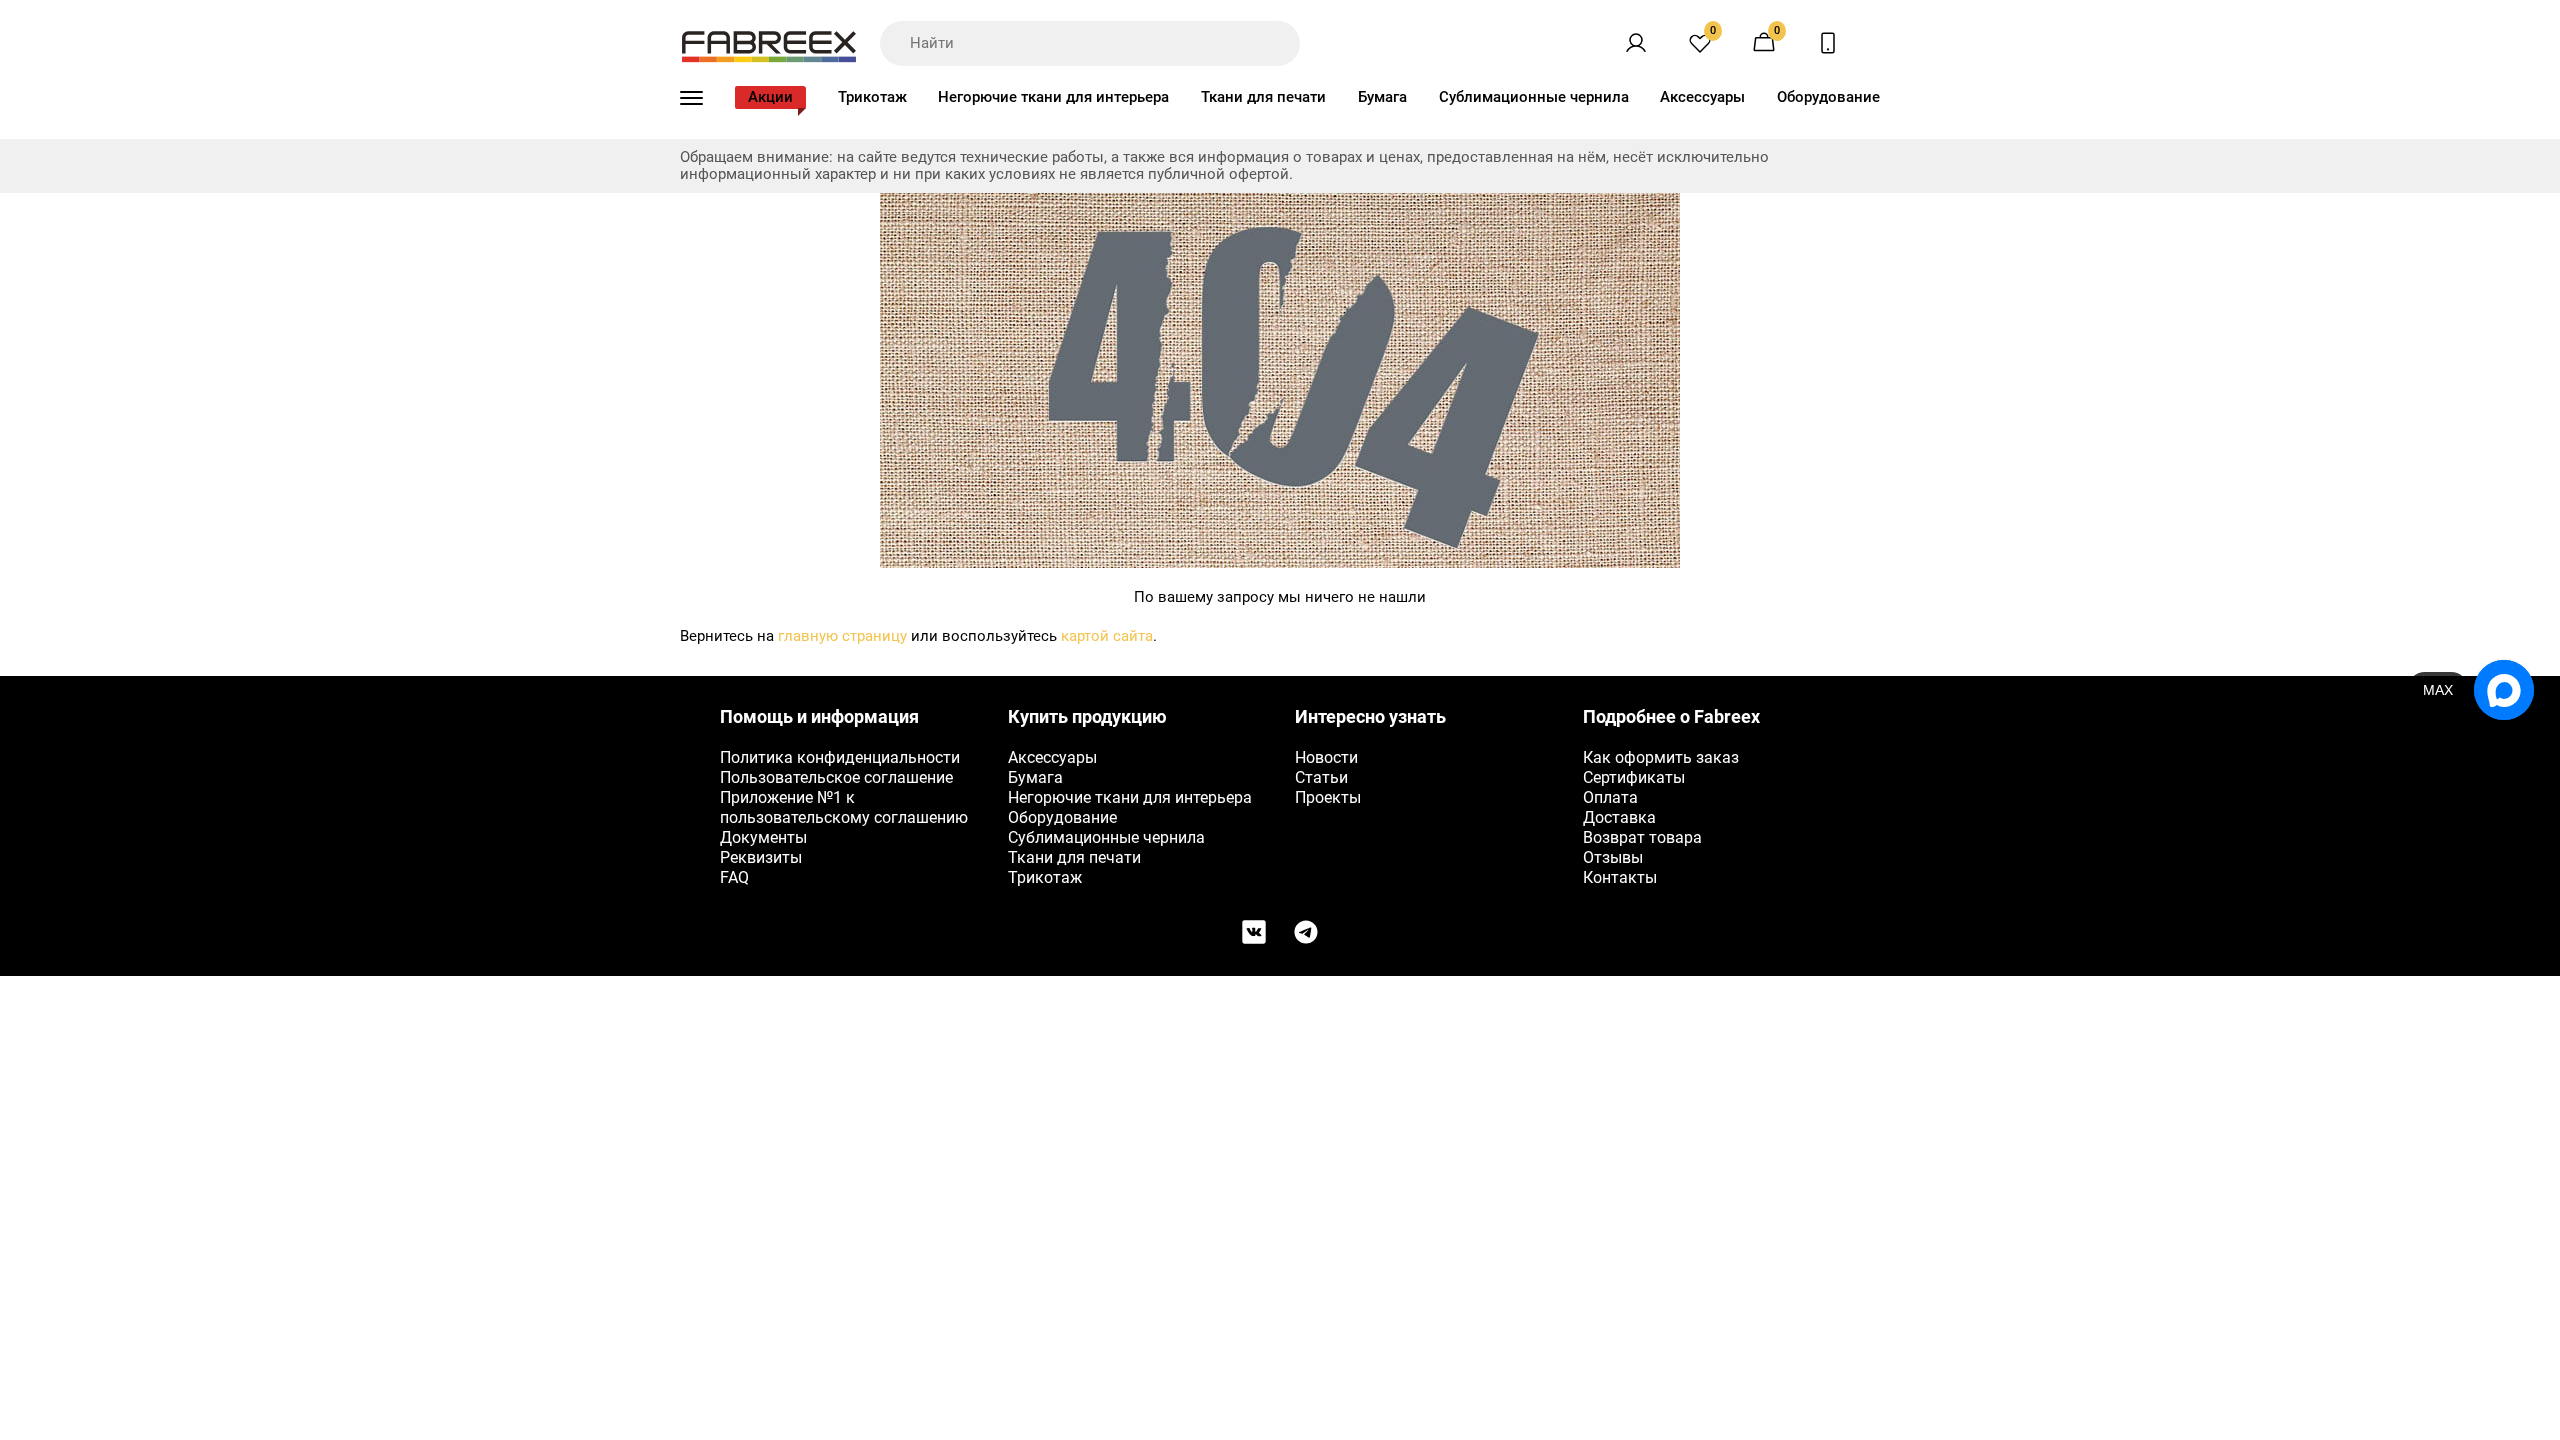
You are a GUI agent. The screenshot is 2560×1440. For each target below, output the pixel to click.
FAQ (734, 877)
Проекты (1328, 797)
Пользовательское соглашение (836, 777)
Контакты (1620, 877)
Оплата (1610, 797)
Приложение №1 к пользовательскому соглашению (844, 807)
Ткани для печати (1263, 97)
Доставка (1619, 817)
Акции (770, 97)
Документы (763, 837)
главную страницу (842, 636)
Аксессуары (1702, 97)
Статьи (1321, 777)
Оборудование (1828, 97)
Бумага (1382, 97)
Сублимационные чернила (1534, 97)
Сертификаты (1634, 777)
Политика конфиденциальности (840, 757)
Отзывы (1613, 857)
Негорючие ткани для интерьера (1053, 97)
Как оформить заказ (1661, 757)
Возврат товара (1642, 837)
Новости (1326, 757)
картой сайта (1107, 636)
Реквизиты (761, 857)
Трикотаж (872, 97)
